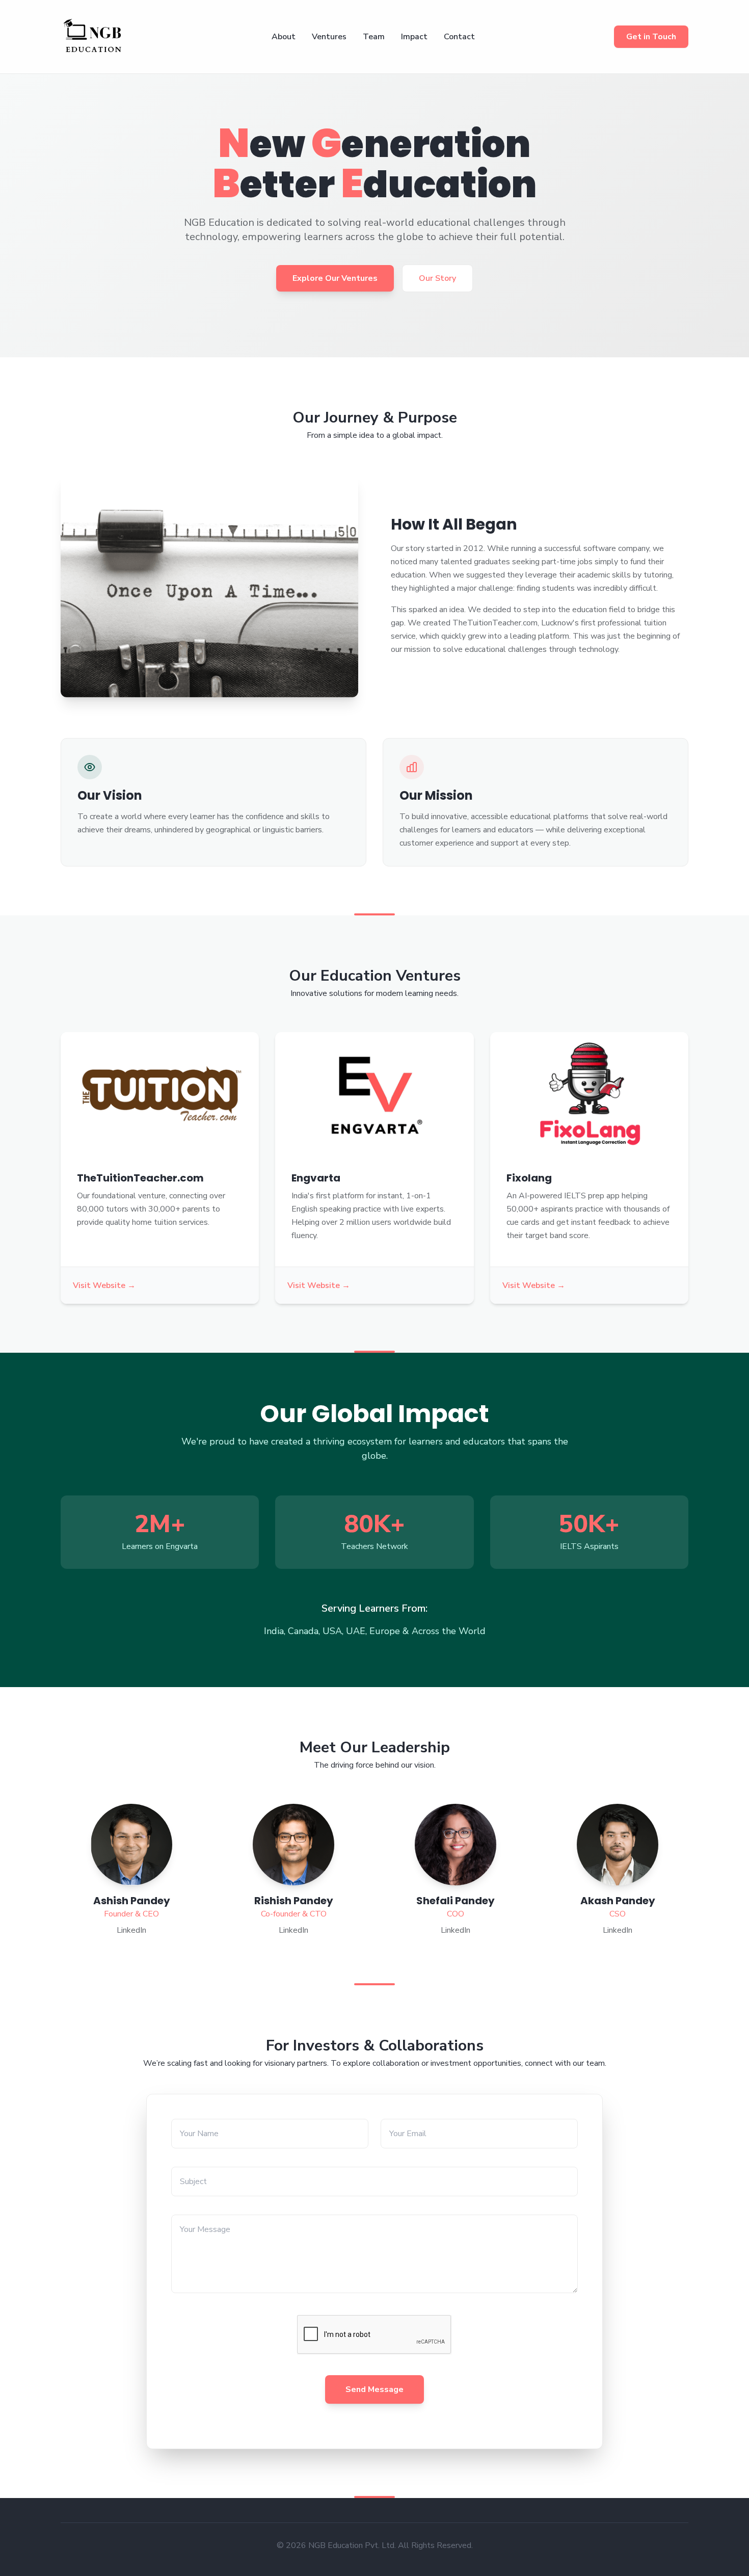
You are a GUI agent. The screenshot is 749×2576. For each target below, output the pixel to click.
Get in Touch (651, 37)
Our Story (437, 278)
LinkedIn (131, 1930)
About (284, 37)
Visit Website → (104, 1285)
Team (374, 37)
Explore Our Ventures (335, 278)
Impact (414, 37)
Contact (459, 37)
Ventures (329, 37)
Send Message (374, 2389)
